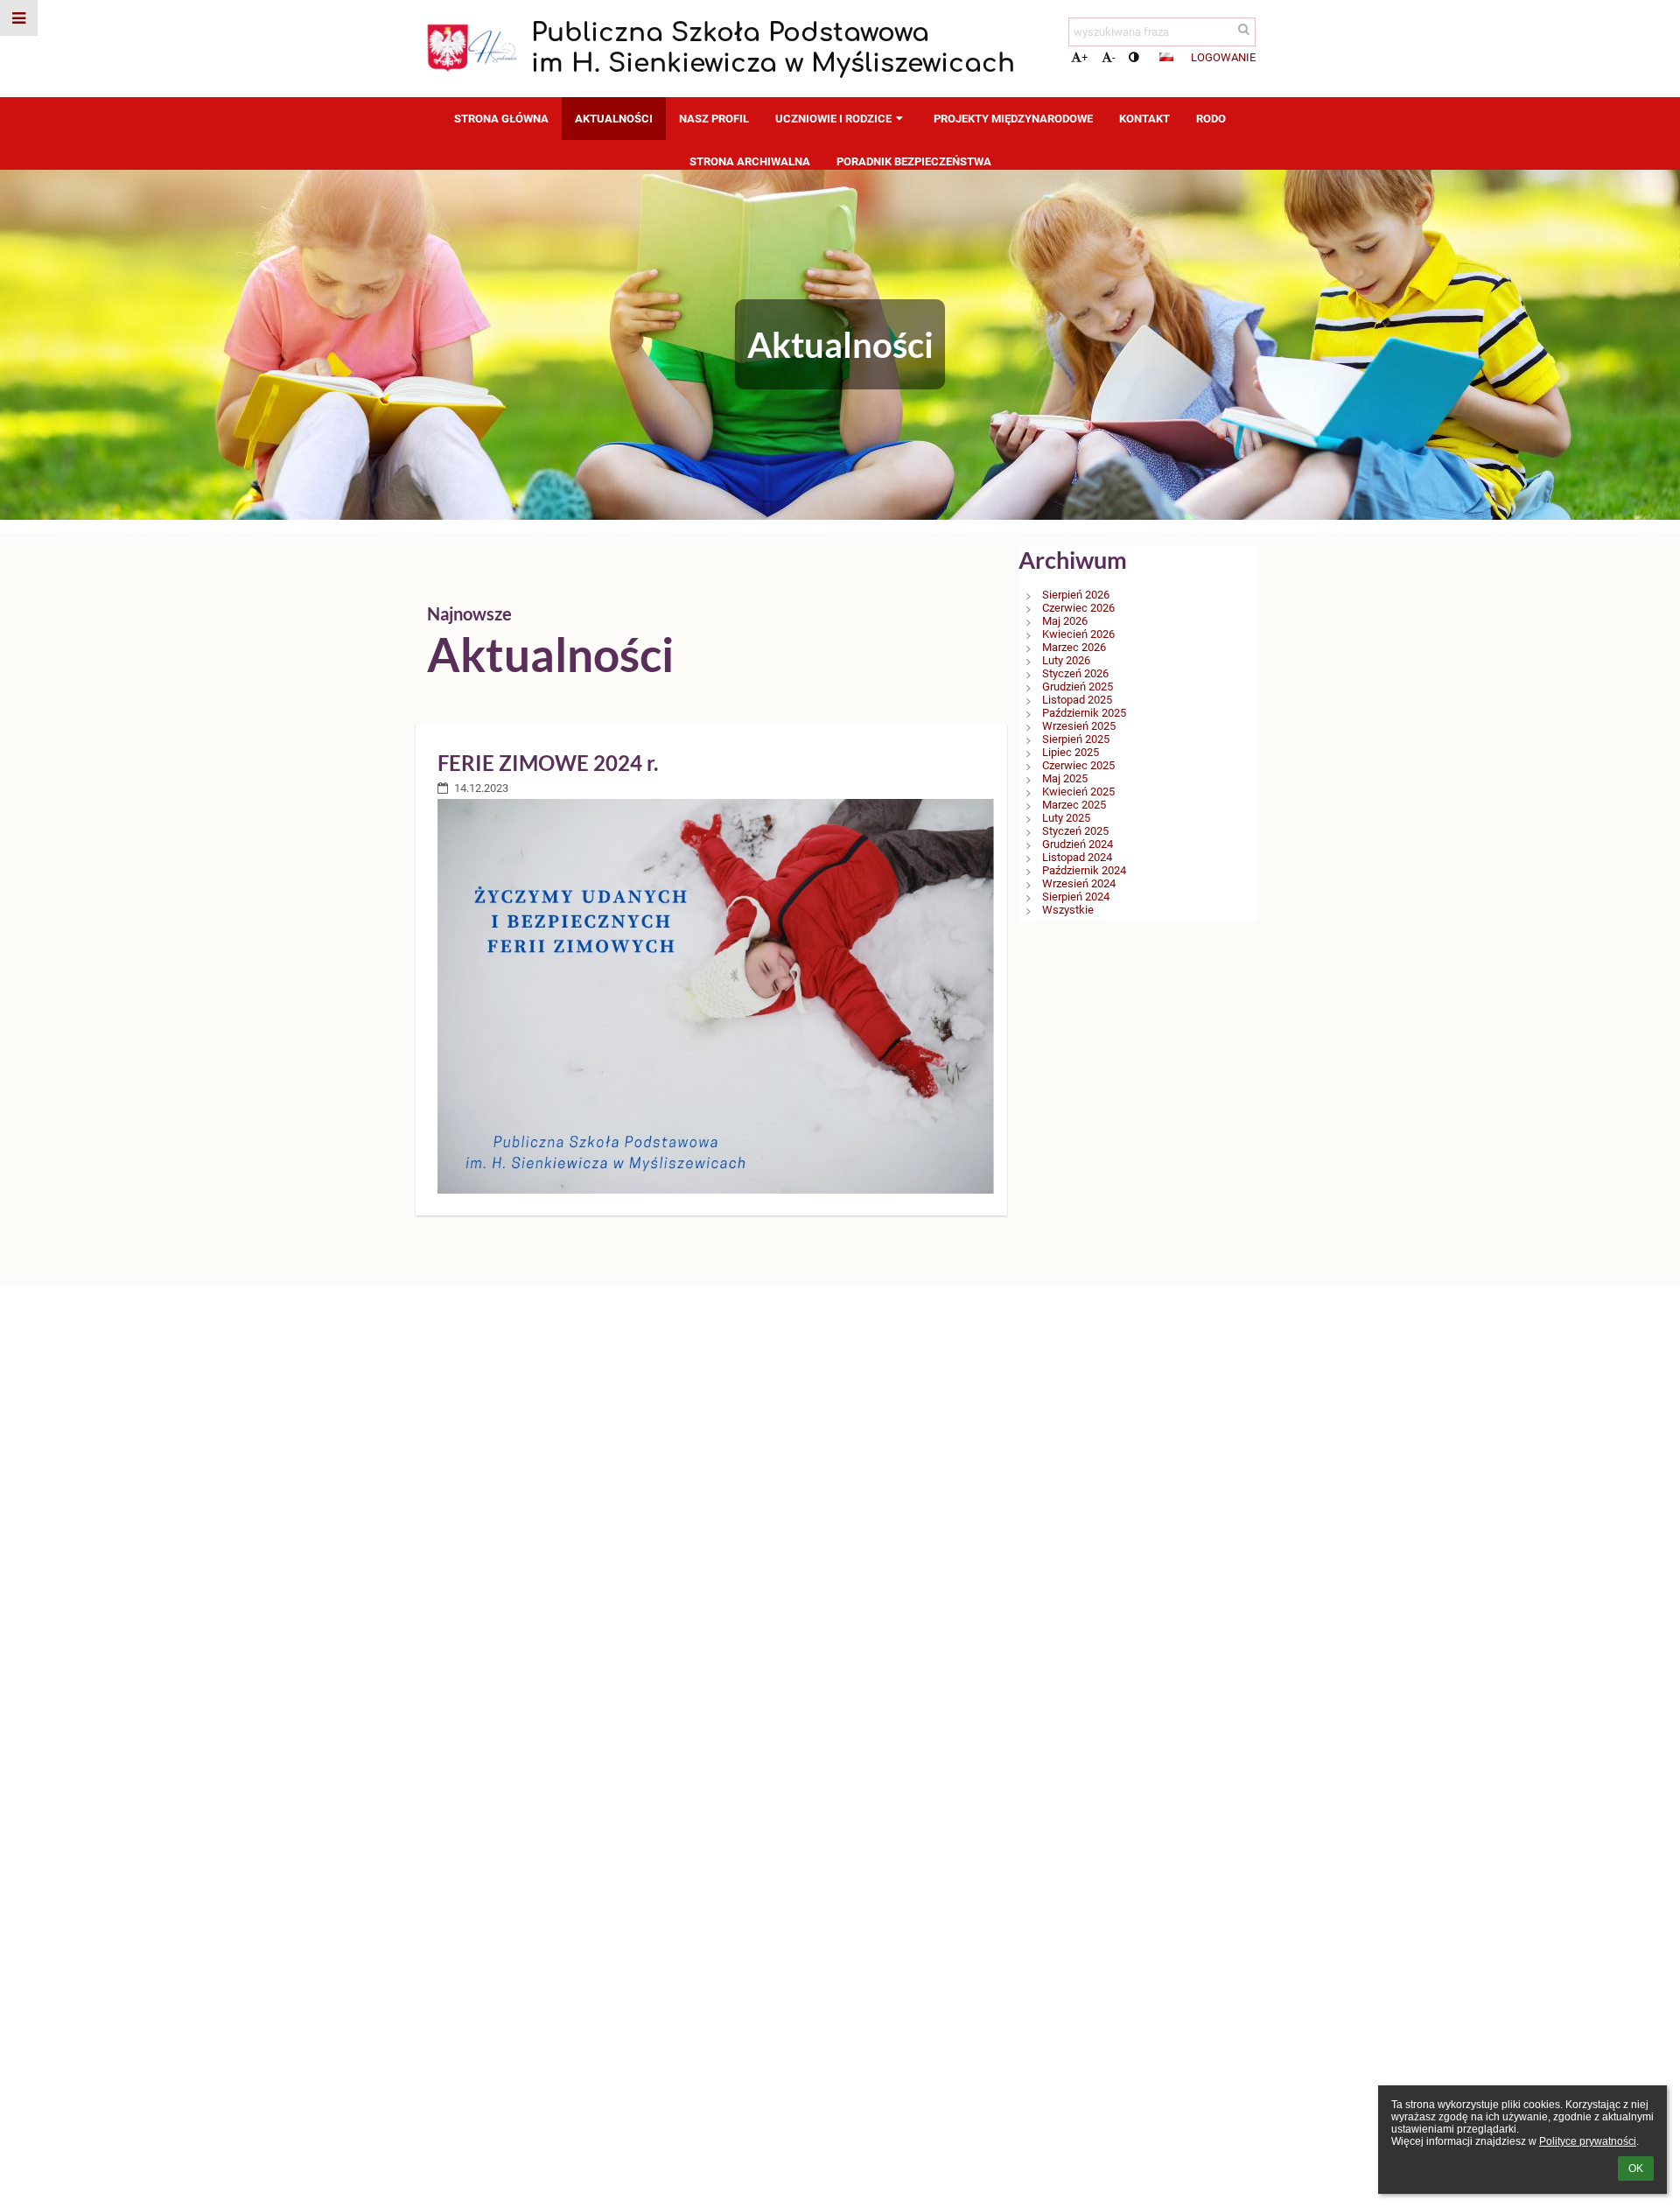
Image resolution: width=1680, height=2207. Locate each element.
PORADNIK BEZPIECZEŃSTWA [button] (914, 161)
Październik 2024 (1084, 870)
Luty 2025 (1066, 818)
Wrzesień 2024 (1079, 883)
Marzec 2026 (1074, 647)
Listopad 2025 (1077, 700)
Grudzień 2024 (1078, 844)
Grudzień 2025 (1078, 687)
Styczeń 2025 (1075, 831)
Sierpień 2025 (1076, 739)
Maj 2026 (1065, 621)
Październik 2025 (1084, 713)
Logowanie (1223, 57)
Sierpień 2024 (1076, 897)
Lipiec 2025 (1071, 752)
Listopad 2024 (1077, 857)
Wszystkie (1068, 910)
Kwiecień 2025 (1078, 792)
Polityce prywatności (1588, 2141)
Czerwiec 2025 (1078, 765)
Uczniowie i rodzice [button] (833, 119)
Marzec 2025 (1074, 805)
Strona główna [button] (501, 119)
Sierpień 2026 (1076, 595)
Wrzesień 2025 (1079, 726)
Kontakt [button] (1144, 119)
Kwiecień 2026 (1078, 634)
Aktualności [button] (614, 119)
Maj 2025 (1065, 778)
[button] (1134, 57)
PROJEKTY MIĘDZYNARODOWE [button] (1013, 119)
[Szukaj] (1244, 29)
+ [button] (1085, 57)
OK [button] (1636, 2168)
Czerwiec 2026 (1078, 608)
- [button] (1114, 57)
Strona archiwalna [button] (750, 161)
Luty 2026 (1066, 660)
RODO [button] (1211, 119)
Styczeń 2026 (1075, 673)
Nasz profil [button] (714, 119)
